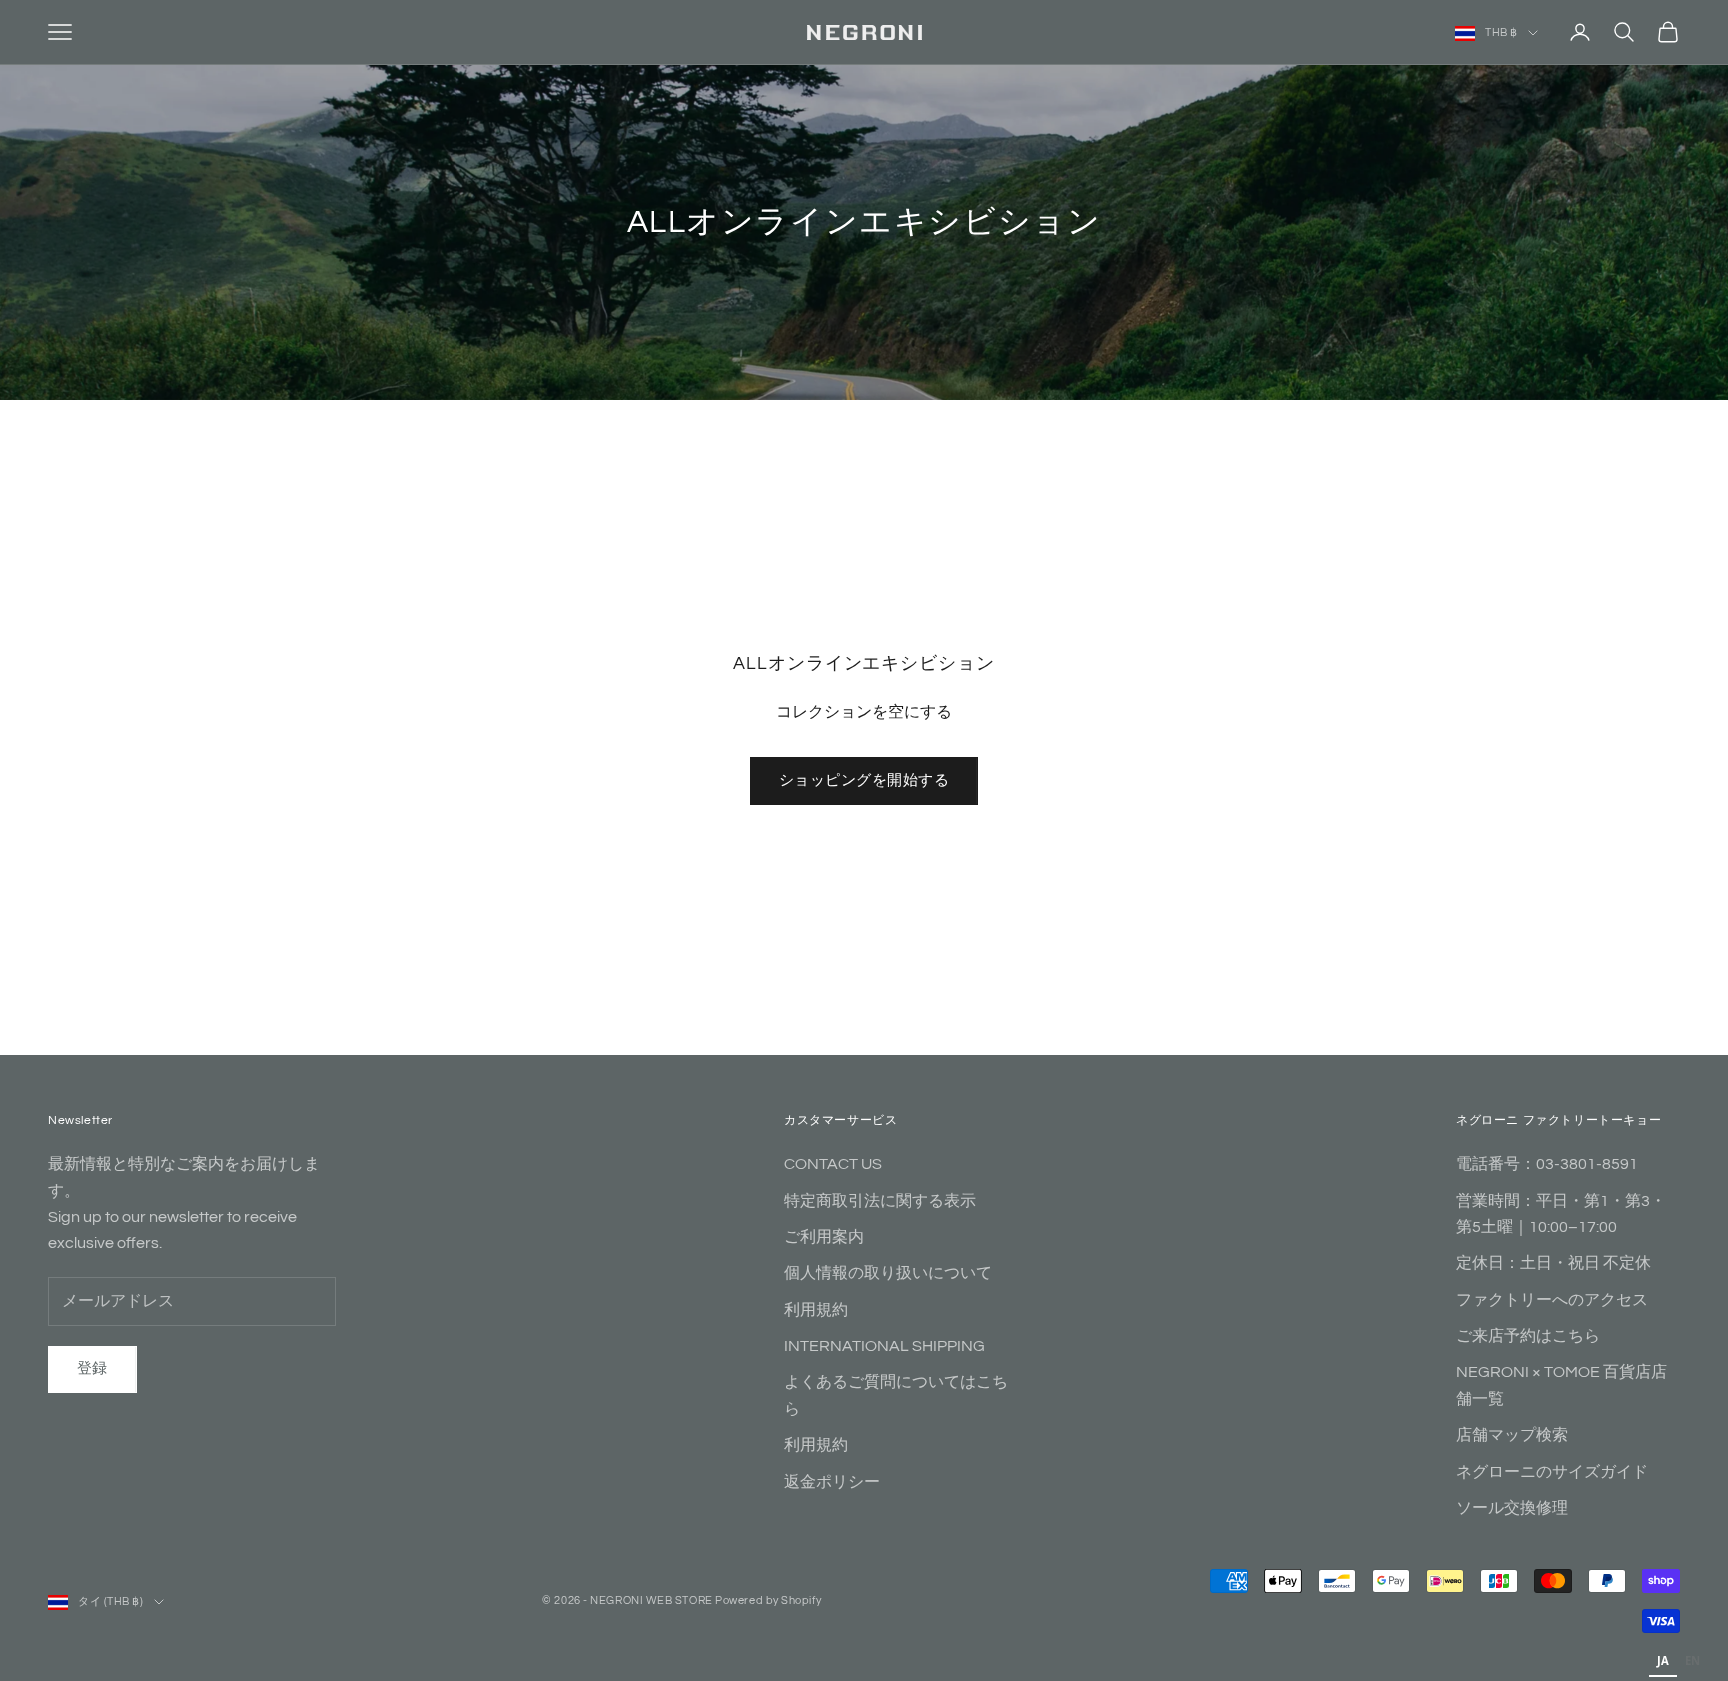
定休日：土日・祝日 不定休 (1553, 1263)
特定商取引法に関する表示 (880, 1201)
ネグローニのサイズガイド (1552, 1472)
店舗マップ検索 (1512, 1435)
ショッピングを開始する (864, 780)
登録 (92, 1368)
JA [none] (1663, 1660)
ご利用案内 (824, 1237)
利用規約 (816, 1310)
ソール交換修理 (1512, 1508)
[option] (1692, 1663)
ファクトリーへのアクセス (1552, 1300)
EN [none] (1692, 1660)
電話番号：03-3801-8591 (1547, 1164)
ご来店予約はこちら (1528, 1336)
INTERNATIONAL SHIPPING (884, 1346)
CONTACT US (833, 1164)
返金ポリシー (832, 1482)
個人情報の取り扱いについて (888, 1273)
